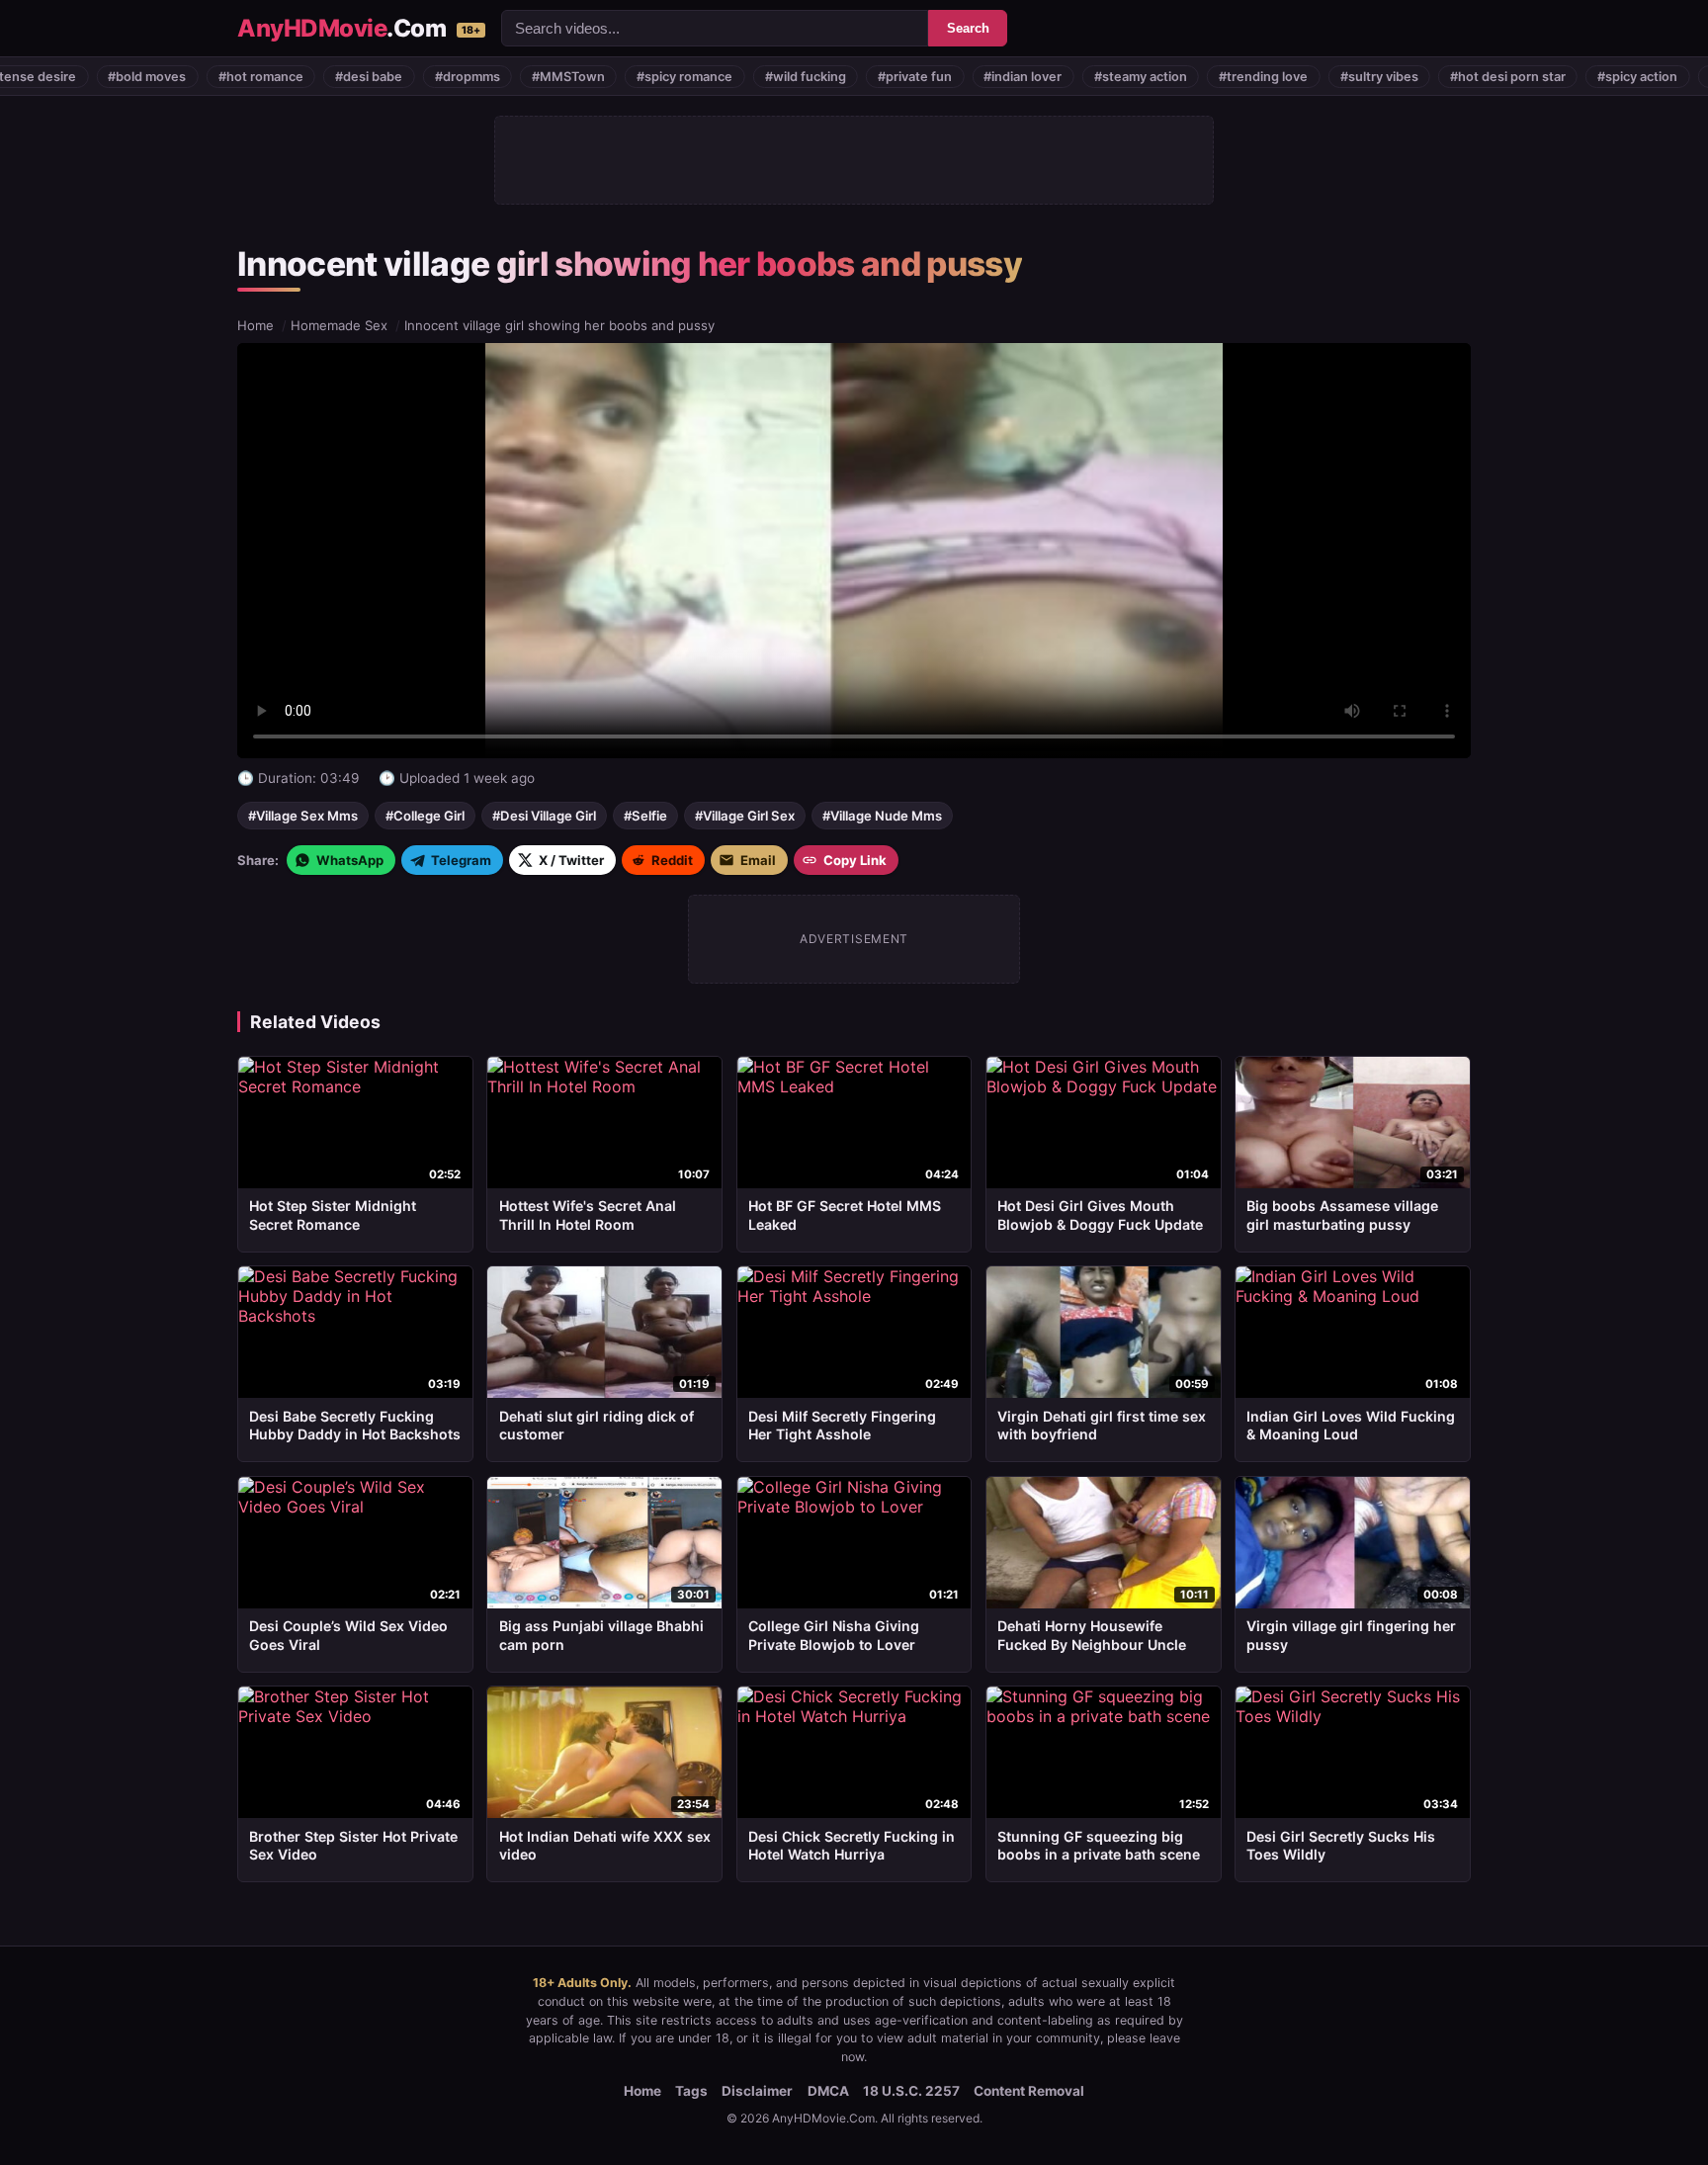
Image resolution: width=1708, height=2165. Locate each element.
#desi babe (280, 77)
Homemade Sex (339, 325)
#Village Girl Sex (745, 816)
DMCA (828, 2091)
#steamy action (1051, 77)
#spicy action (1548, 77)
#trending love (1174, 77)
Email (758, 860)
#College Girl (425, 816)
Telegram (461, 860)
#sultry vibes (1289, 77)
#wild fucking (716, 77)
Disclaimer (757, 2091)
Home (256, 325)
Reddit (672, 860)
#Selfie (645, 816)
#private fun (825, 77)
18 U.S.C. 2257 (911, 2091)
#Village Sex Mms (303, 816)
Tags (691, 2091)
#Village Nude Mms (882, 816)
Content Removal (1029, 2091)
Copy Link (855, 860)
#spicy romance (596, 77)
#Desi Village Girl (544, 816)
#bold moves (58, 77)
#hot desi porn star (1418, 77)
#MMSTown (478, 77)
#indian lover (934, 77)
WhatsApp (350, 860)
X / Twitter (571, 860)
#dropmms (378, 77)
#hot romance (171, 77)
